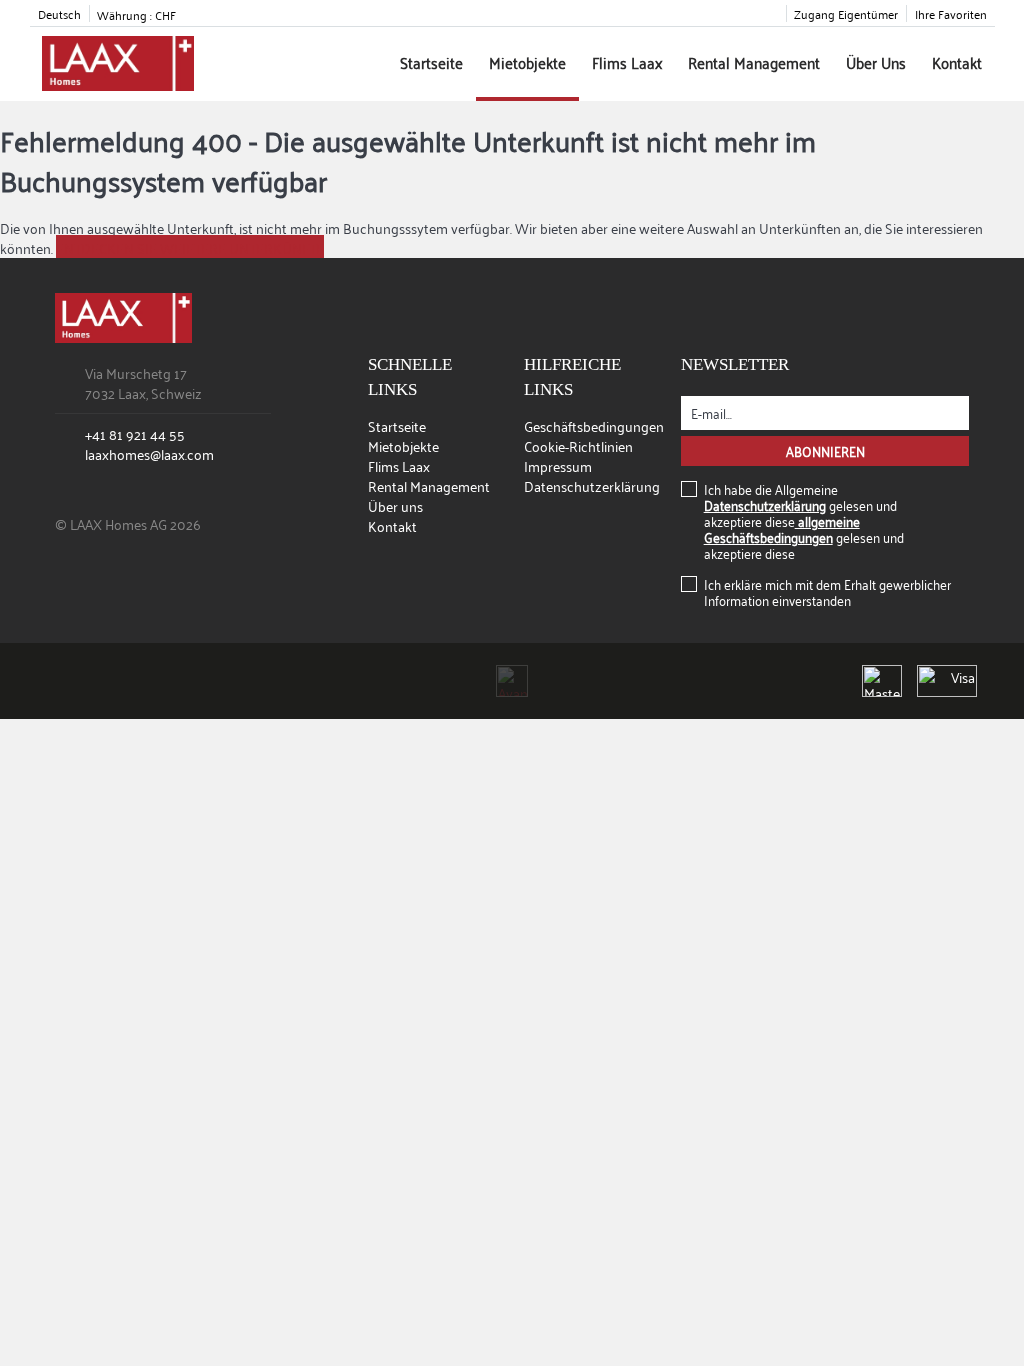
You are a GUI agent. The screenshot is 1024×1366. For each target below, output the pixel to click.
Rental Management (754, 62)
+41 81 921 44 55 (135, 433)
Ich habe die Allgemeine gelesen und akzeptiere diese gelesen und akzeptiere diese (804, 521)
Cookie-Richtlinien (578, 445)
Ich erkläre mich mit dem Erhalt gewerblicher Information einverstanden (827, 592)
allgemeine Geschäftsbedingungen (782, 528)
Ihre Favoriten (951, 13)
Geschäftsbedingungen (594, 425)
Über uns (876, 62)
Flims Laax (627, 62)
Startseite (431, 62)
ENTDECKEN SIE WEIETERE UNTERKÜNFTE (190, 247)
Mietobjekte (527, 62)
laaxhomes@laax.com (149, 453)
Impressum (558, 465)
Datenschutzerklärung (592, 485)
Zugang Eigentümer (846, 13)
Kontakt (957, 62)
